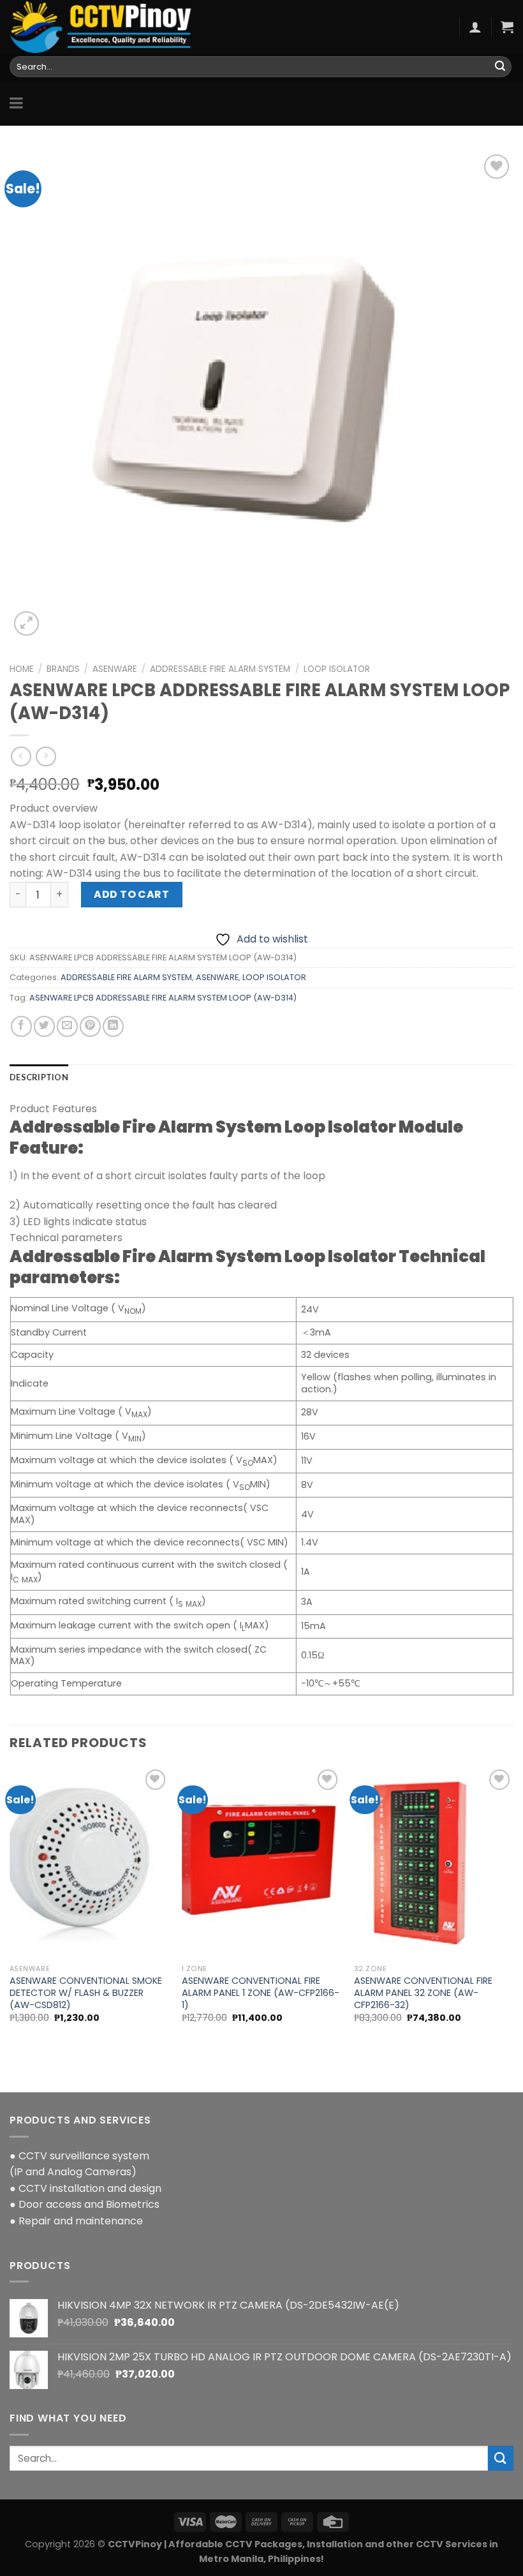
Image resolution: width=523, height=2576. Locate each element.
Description (39, 1077)
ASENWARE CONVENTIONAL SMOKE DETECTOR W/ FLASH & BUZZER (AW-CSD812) (86, 1993)
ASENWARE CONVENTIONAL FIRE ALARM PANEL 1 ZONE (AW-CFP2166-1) (261, 1993)
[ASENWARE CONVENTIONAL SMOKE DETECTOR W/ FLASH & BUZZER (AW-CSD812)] (89, 1862)
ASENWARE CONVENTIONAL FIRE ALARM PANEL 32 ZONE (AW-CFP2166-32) (423, 1993)
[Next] (513, 1906)
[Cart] (507, 27)
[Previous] (10, 1906)
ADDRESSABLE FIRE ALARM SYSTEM (220, 669)
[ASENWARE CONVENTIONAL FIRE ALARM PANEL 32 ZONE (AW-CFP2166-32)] (434, 1862)
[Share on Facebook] (21, 1026)
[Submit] (500, 67)
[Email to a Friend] (67, 1026)
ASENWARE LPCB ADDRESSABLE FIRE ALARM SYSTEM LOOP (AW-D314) (163, 998)
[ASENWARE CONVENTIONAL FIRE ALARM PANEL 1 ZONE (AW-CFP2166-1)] (261, 1862)
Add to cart (131, 894)
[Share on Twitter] (44, 1026)
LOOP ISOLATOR (337, 669)
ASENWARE (115, 669)
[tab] (39, 1077)
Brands (63, 669)
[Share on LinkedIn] (113, 1026)
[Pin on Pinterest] (90, 1026)
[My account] (475, 27)
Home (22, 669)
